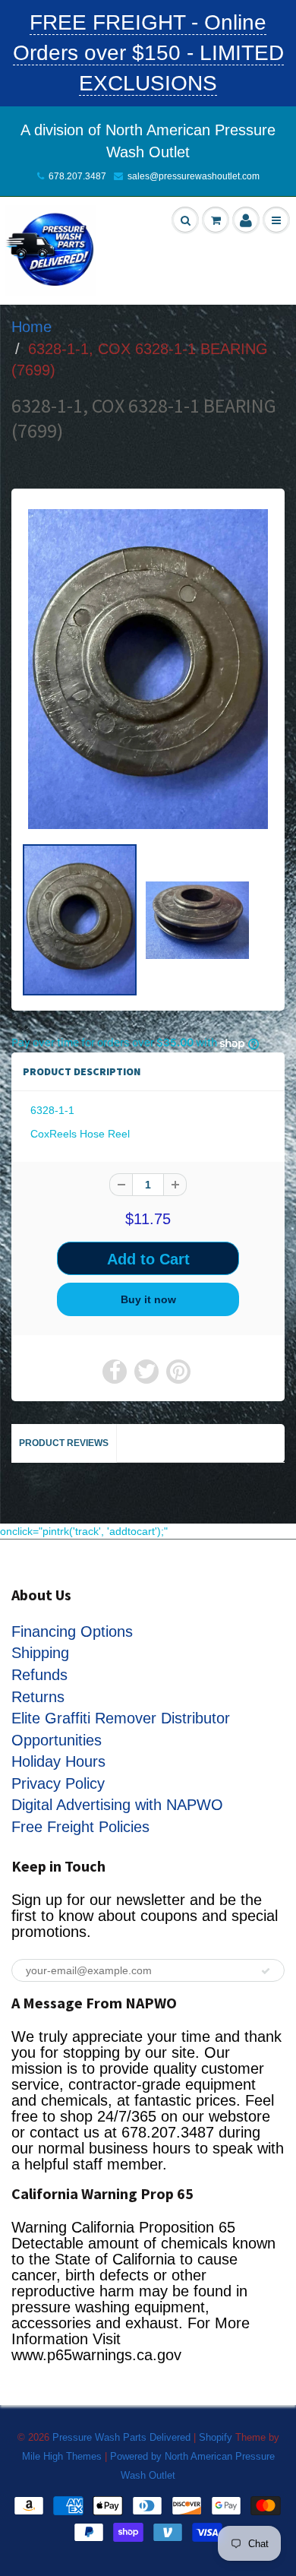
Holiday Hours (58, 1761)
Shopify (216, 2437)
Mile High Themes (62, 2456)
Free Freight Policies (80, 1827)
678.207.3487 (77, 176)
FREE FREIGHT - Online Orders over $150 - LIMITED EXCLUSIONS (148, 53)
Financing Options (72, 1631)
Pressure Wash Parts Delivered (121, 2437)
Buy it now (148, 1299)
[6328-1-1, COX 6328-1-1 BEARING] (148, 669)
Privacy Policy (58, 1783)
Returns (38, 1697)
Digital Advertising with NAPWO (117, 1805)
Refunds (39, 1675)
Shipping (40, 1653)
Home (31, 327)
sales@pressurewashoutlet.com (194, 176)
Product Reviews (64, 1443)
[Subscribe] (266, 1971)
